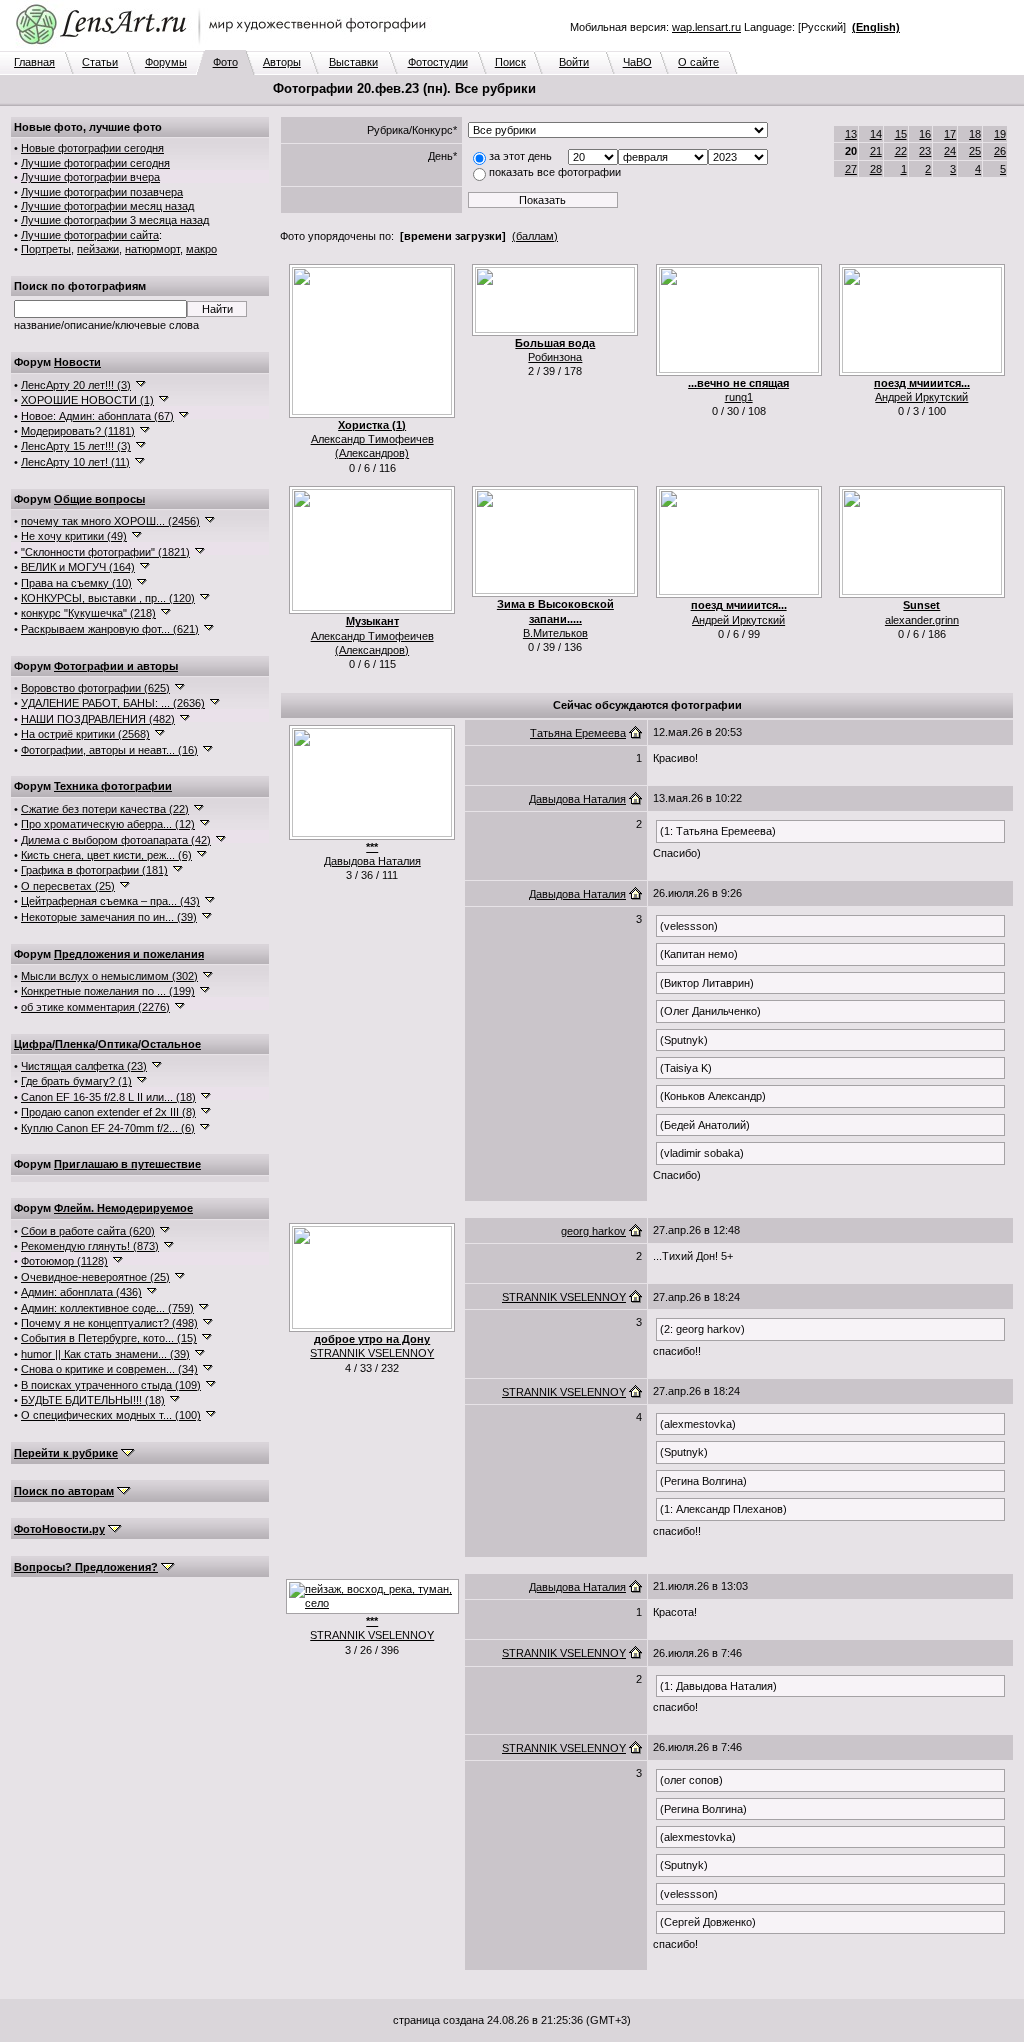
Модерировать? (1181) (78, 431)
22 (901, 151)
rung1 (739, 397)
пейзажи (98, 249)
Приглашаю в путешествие (127, 1164)
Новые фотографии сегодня (92, 148)
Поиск (510, 62)
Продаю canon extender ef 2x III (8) (108, 1112)
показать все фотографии (555, 172)
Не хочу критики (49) (74, 536)
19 (1000, 134)
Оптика (118, 1044)
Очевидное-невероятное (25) (95, 1277)
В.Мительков (555, 633)
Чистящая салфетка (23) (84, 1066)
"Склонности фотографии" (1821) (105, 552)
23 (925, 151)
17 (950, 134)
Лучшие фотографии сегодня (95, 163)
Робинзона (555, 357)
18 (975, 134)
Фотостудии (438, 62)
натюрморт (152, 249)
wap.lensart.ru (706, 27)
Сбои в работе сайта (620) (88, 1231)
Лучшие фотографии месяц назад (107, 206)
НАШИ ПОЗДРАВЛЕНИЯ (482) (98, 719)
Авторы (282, 62)
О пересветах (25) (68, 886)
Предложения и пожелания (129, 954)
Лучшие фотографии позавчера (102, 192)
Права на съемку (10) (76, 583)
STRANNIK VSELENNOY (372, 1353)
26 (1000, 151)
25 (975, 151)
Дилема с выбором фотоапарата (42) (116, 840)
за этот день (520, 156)
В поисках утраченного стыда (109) (111, 1385)
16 (925, 134)
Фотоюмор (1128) (64, 1261)
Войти (574, 62)
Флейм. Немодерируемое (123, 1208)
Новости (77, 362)
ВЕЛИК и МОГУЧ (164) (78, 567)
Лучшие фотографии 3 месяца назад (115, 220)
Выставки (353, 62)
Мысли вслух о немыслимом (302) (109, 976)
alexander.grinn (922, 620)
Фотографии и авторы (116, 666)
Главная (34, 62)
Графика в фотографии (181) (94, 870)
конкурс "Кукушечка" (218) (88, 613)
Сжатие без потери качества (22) (105, 809)
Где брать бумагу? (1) (76, 1081)
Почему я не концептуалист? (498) (109, 1323)
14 (876, 134)
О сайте (698, 62)
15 (901, 134)
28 (876, 169)
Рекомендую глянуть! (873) (90, 1246)
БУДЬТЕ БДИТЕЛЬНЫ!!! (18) (93, 1400)
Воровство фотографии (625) (95, 688)
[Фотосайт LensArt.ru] (225, 46)
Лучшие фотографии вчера (90, 177)
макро (201, 249)
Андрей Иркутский (921, 397)
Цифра (33, 1044)
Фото (225, 62)
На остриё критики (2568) (85, 734)
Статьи (100, 62)
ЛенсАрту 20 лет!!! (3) (76, 385)
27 (851, 169)
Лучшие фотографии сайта (90, 235)
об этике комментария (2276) (95, 1007)
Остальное (171, 1044)
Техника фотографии (113, 786)
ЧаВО (637, 62)
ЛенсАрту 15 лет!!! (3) (76, 446)
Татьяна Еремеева (578, 733)
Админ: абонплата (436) (81, 1292)
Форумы (166, 62)
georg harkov (593, 1231)
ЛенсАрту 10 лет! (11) (75, 462)
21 (876, 151)
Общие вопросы (99, 499)
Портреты (46, 249)
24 (950, 151)
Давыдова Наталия (372, 861)
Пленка (75, 1044)
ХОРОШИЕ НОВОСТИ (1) (87, 400)
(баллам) (535, 236)
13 (851, 134)
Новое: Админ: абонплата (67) (97, 416)
